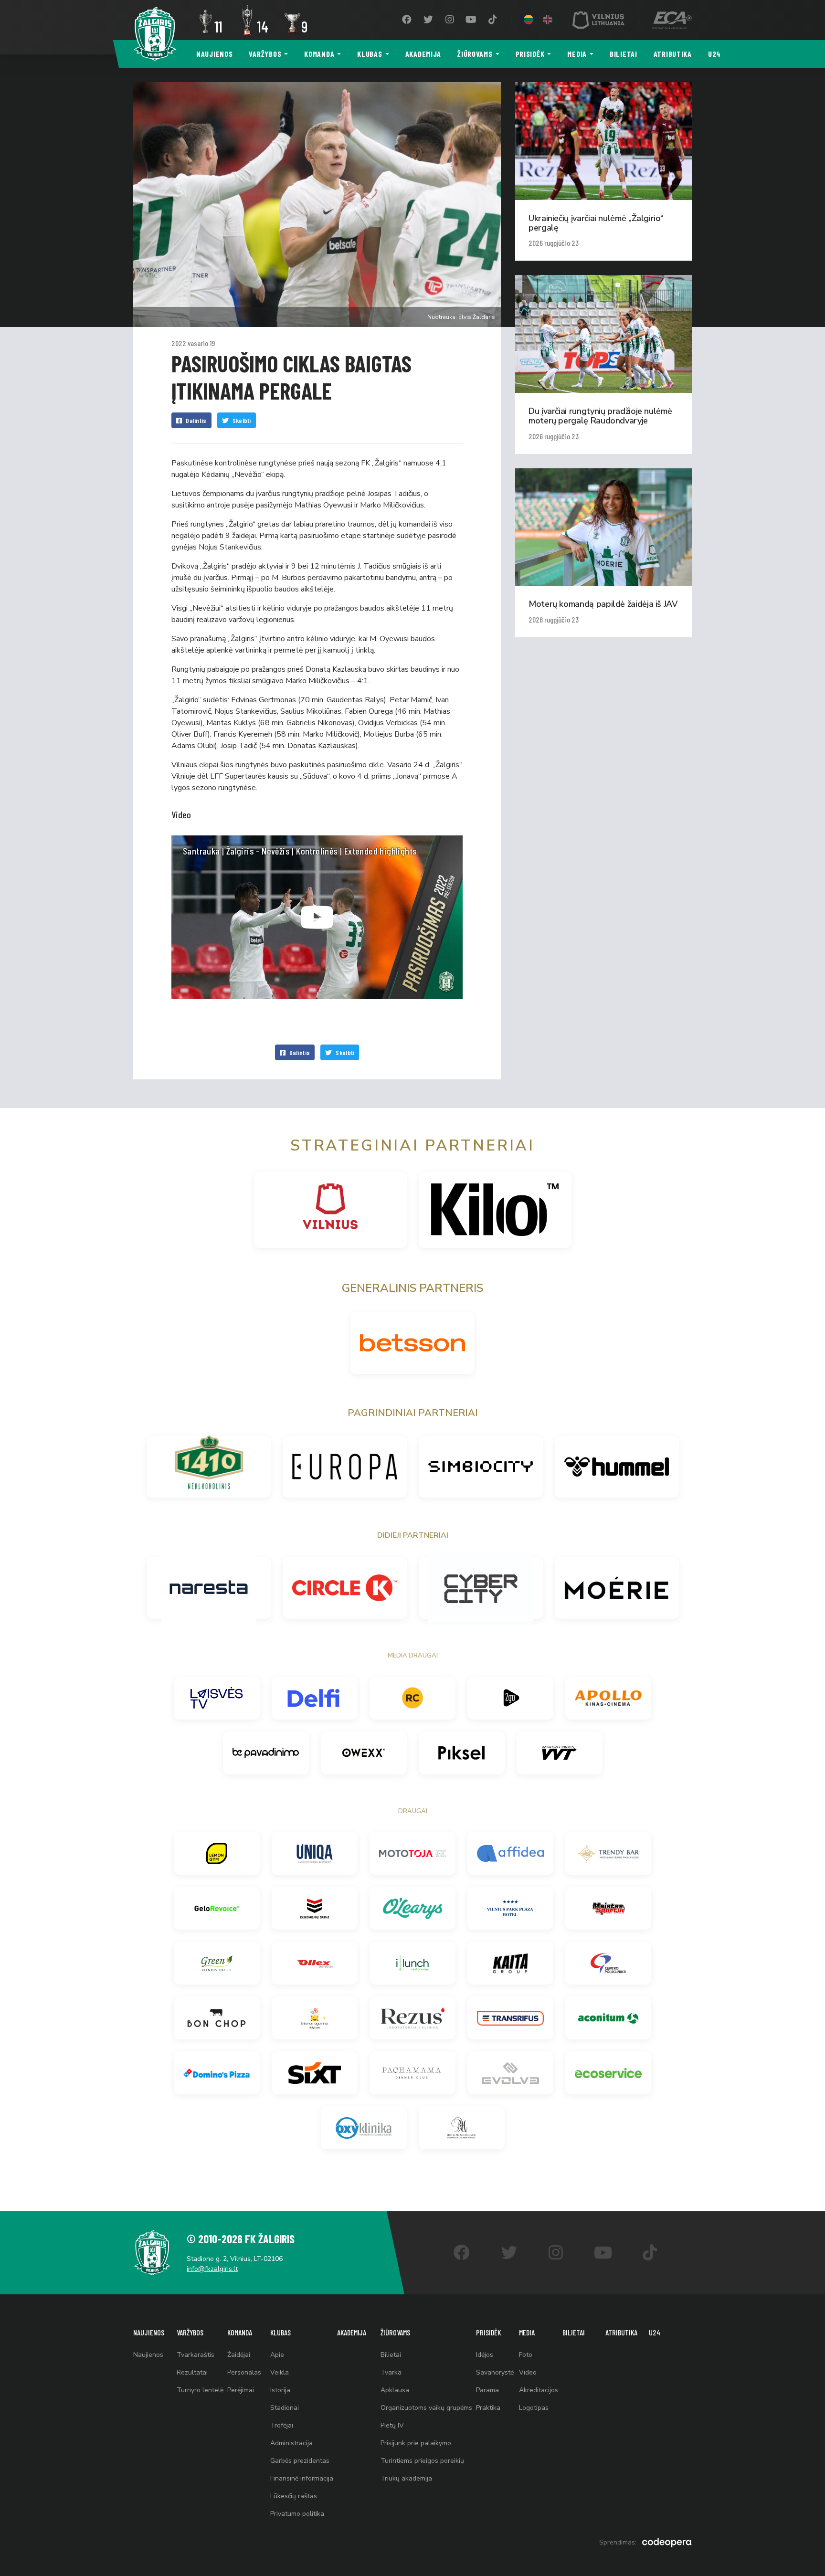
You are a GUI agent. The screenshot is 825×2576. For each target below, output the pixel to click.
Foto (526, 2355)
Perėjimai (241, 2390)
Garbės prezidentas (300, 2461)
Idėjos (485, 2355)
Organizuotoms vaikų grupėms (426, 2408)
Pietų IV (392, 2425)
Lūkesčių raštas (294, 2496)
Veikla (280, 2372)
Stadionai (285, 2408)
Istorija (280, 2390)
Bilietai (624, 54)
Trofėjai (282, 2425)
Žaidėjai (239, 2355)
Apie (277, 2355)
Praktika (488, 2408)
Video (528, 2372)
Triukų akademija (406, 2478)
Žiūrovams (475, 54)
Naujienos (214, 54)
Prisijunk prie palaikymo (416, 2443)
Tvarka (391, 2372)
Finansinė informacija (302, 2478)
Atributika (673, 54)
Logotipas (534, 2408)
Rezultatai (192, 2372)
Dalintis (196, 420)
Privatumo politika (297, 2514)
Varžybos (265, 54)
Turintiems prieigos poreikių (422, 2461)
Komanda (319, 54)
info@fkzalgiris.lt (212, 2269)
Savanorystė (495, 2372)
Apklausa (395, 2390)
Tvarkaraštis (196, 2355)
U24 (714, 54)
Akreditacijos (539, 2390)
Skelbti (242, 420)
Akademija (423, 54)
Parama (487, 2390)
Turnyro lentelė (200, 2390)
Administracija (291, 2443)
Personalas (244, 2372)
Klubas (370, 54)
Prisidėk (530, 54)
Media (577, 54)
